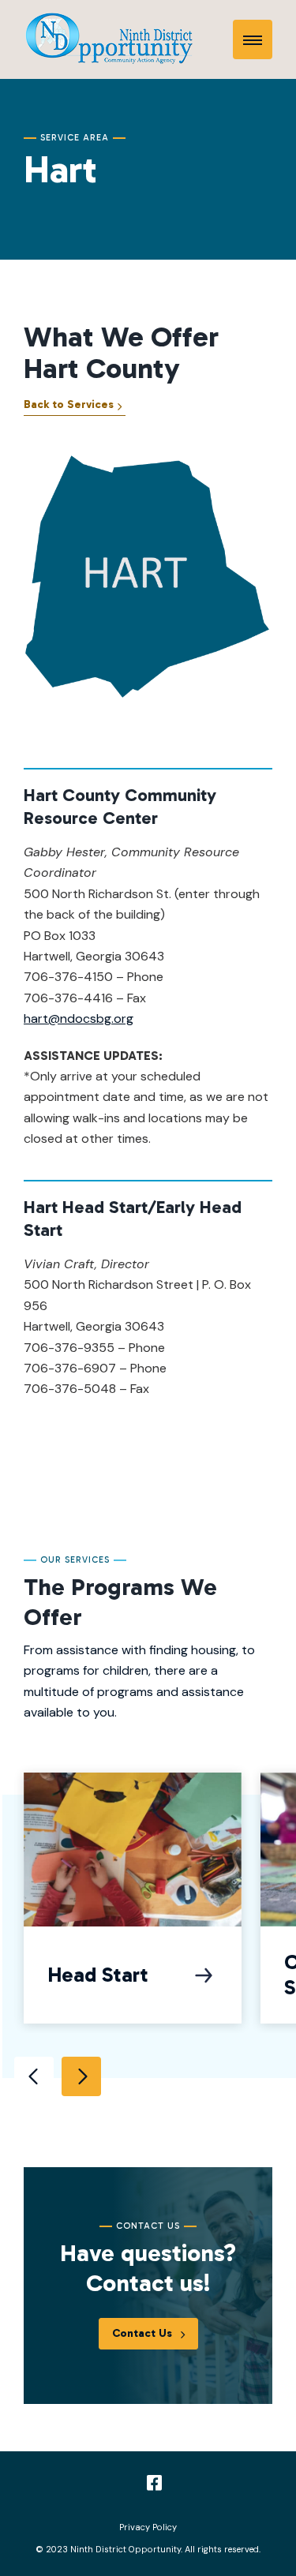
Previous (34, 2076)
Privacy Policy (148, 2527)
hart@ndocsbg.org (79, 1018)
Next (81, 2076)
